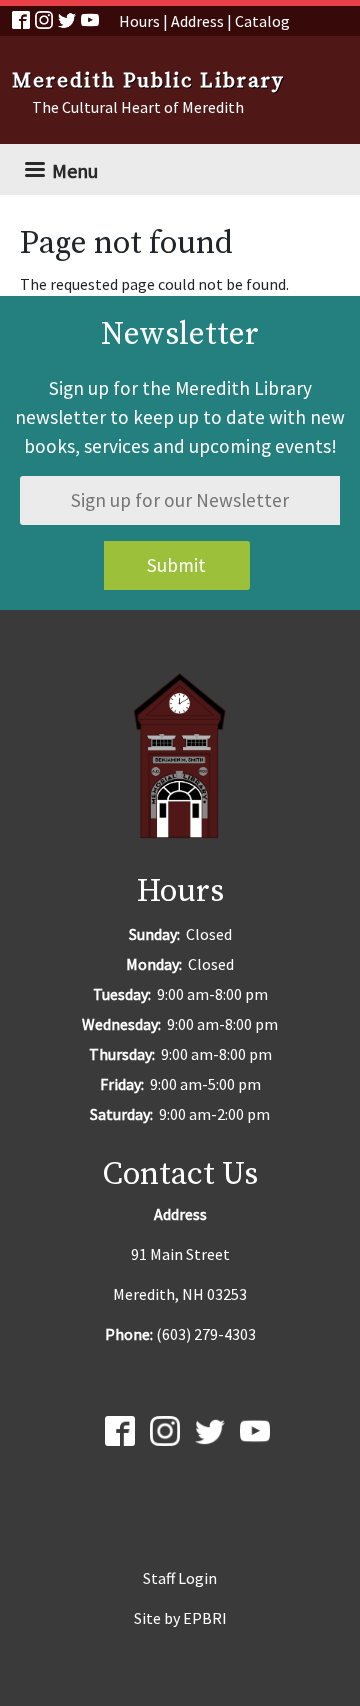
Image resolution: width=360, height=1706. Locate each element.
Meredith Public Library (148, 81)
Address (197, 21)
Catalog (262, 21)
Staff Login (180, 1578)
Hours (139, 21)
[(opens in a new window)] (23, 18)
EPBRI (205, 1618)
